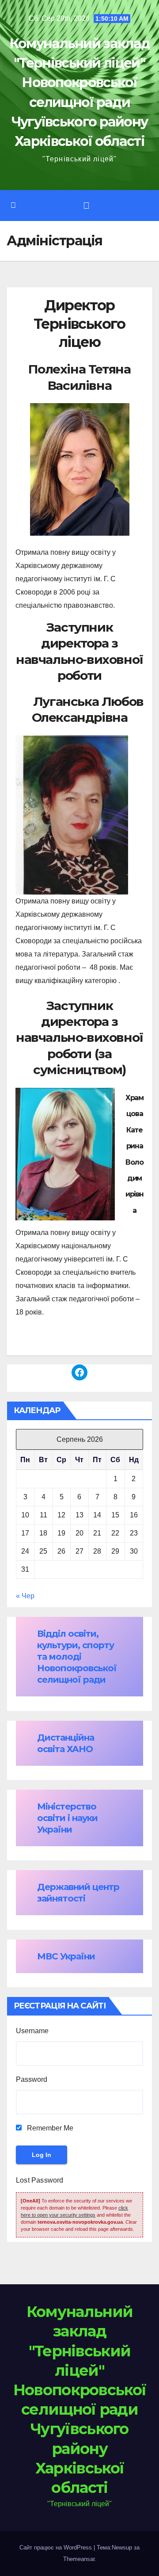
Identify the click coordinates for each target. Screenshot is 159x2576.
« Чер (25, 1596)
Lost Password (40, 2180)
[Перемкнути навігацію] (86, 206)
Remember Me (49, 2128)
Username (32, 2031)
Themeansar (79, 2559)
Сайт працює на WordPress (57, 2547)
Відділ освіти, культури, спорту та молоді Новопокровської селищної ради (77, 1657)
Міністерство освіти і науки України (67, 1818)
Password (32, 2079)
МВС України (66, 1956)
